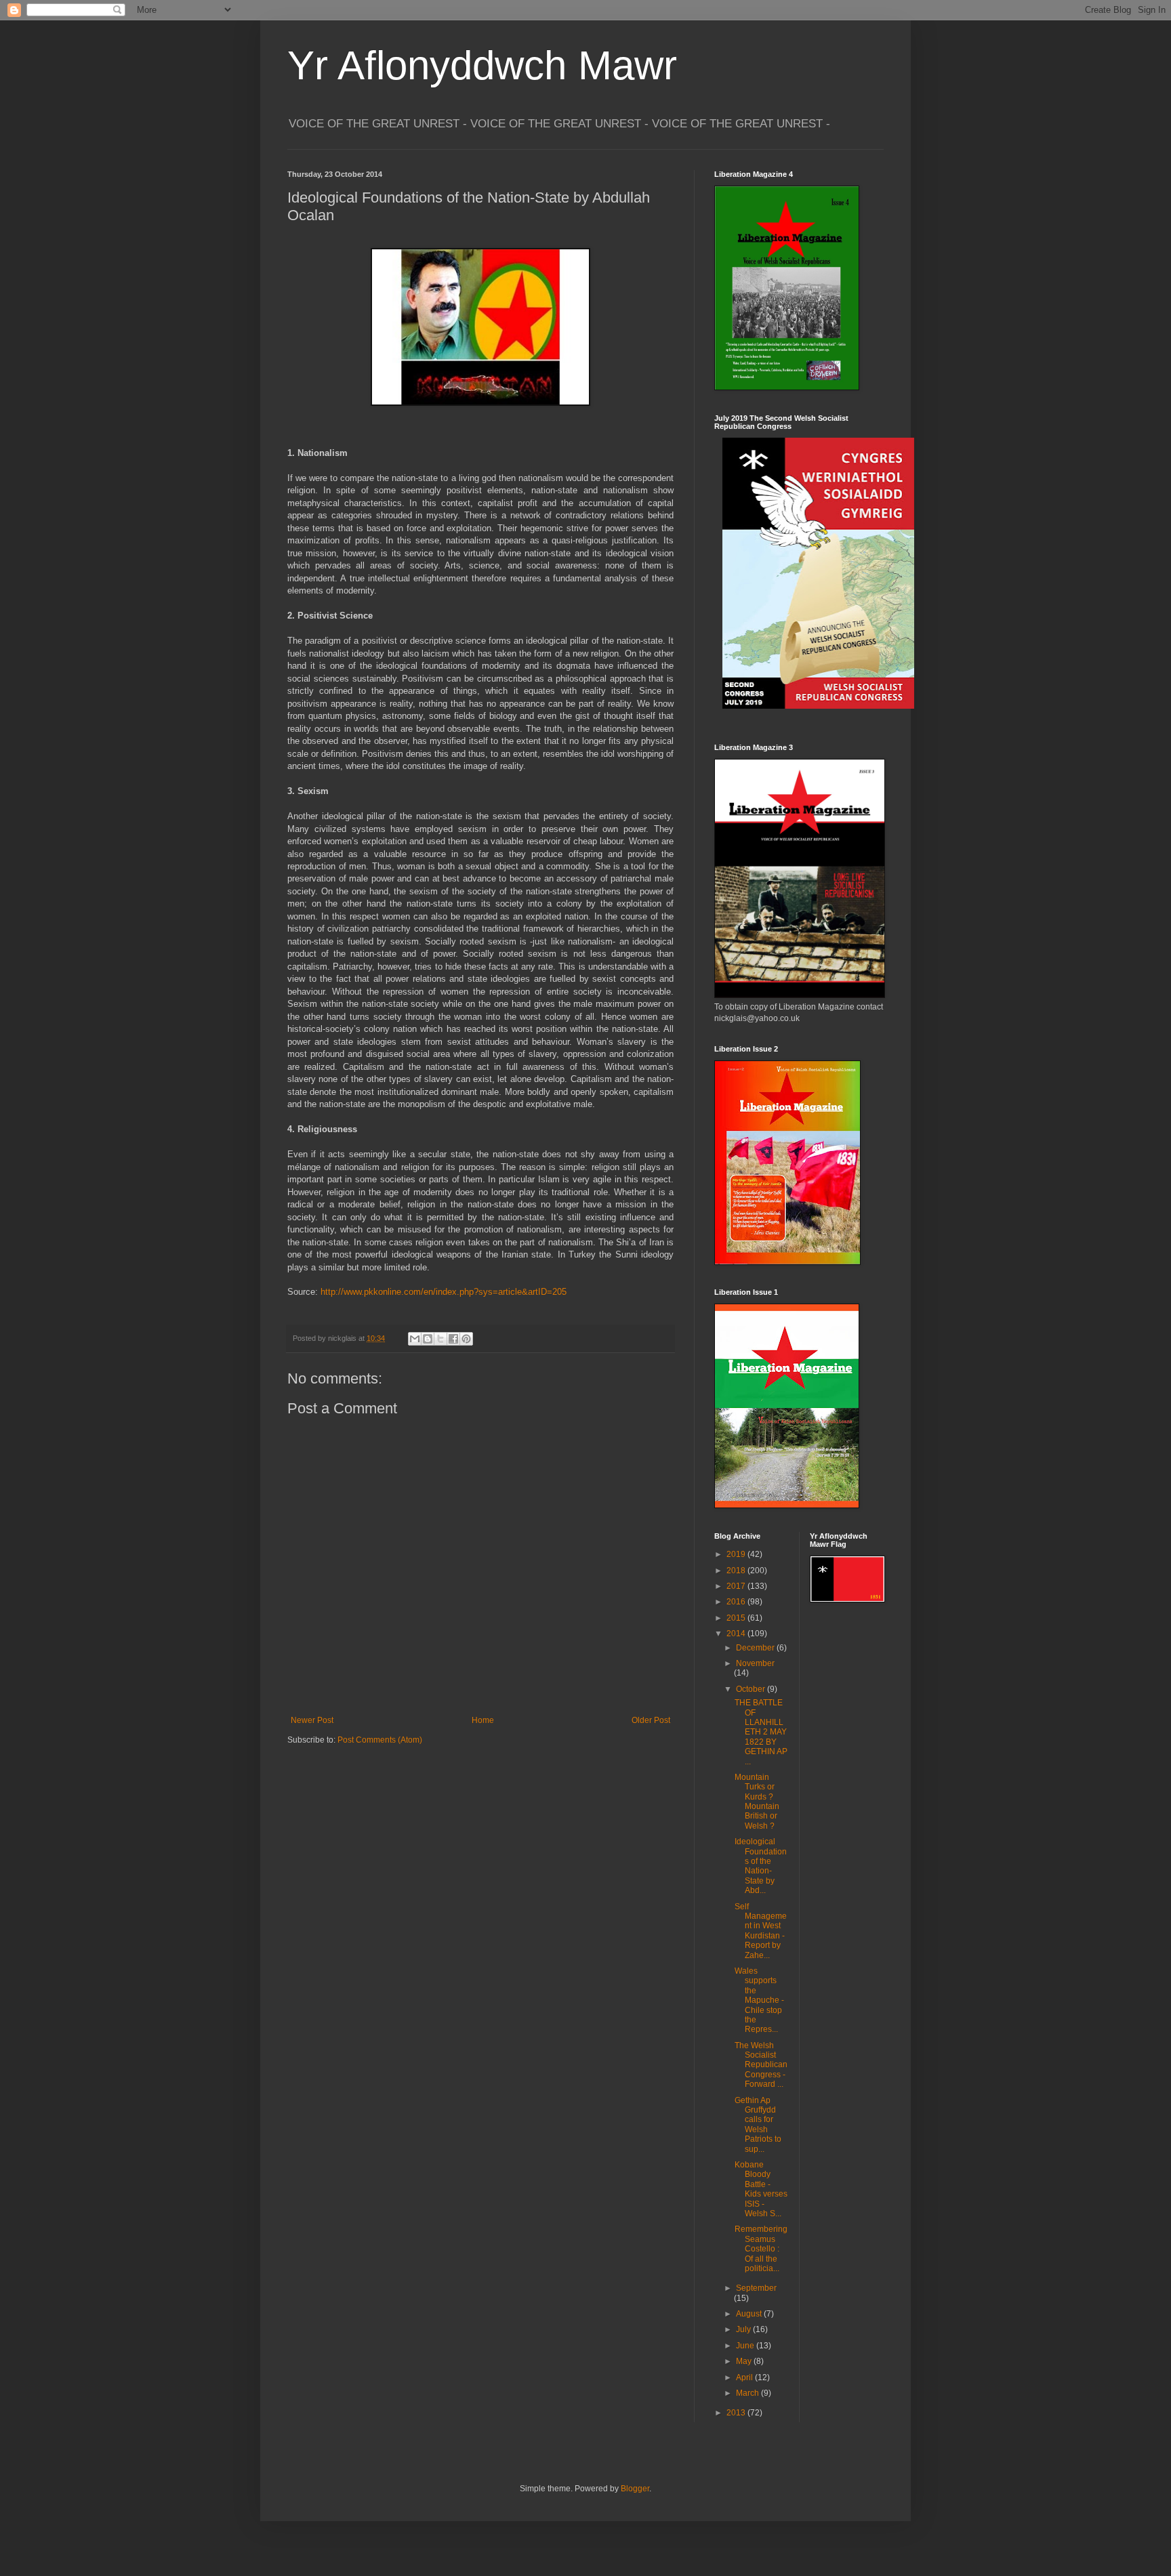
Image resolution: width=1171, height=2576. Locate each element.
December (756, 1648)
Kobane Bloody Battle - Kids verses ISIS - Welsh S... (761, 2189)
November (755, 1663)
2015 (737, 1618)
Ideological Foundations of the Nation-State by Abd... (761, 1866)
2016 (737, 1602)
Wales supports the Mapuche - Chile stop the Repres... (759, 2000)
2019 (737, 1554)
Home (483, 1720)
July (744, 2329)
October (752, 1689)
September (756, 2288)
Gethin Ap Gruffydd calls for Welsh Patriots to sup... (758, 2125)
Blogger (635, 2489)
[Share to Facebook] (453, 1339)
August (750, 2314)
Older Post (651, 1720)
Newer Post (312, 1720)
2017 (737, 1586)
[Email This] (415, 1339)
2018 (737, 1571)
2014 (737, 1634)
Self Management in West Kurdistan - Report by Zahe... (761, 1931)
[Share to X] (440, 1339)
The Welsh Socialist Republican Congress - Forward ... (761, 2065)
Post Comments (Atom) (380, 1740)
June (746, 2346)
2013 (737, 2413)
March (748, 2393)
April (745, 2377)
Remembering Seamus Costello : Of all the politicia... (761, 2249)
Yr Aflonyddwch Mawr (482, 65)
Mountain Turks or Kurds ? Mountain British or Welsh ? (757, 1802)
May (745, 2361)
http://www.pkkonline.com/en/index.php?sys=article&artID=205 (444, 1292)
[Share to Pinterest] (466, 1339)
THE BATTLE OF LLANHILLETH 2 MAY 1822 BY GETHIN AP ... (761, 1732)
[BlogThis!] (428, 1339)
